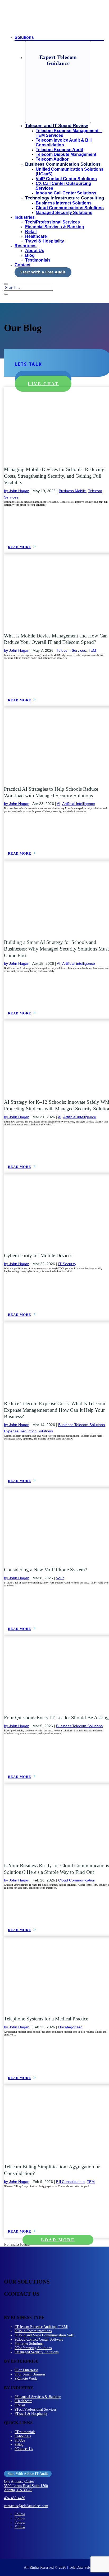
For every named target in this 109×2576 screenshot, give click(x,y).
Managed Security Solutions (64, 213)
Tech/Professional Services (53, 222)
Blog (30, 255)
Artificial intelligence (79, 804)
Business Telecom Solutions (81, 1425)
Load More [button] (58, 2240)
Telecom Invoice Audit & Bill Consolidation (64, 143)
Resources (26, 246)
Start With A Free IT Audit (28, 2474)
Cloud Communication (77, 1880)
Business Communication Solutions (63, 164)
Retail (31, 232)
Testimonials (38, 260)
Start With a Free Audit (43, 272)
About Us (35, 251)
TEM (92, 650)
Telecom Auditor (52, 159)
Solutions (24, 37)
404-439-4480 (15, 2498)
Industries (25, 217)
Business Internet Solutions (64, 203)
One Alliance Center (19, 2482)
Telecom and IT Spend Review (56, 126)
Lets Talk (28, 364)
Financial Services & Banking (55, 227)
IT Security (67, 1264)
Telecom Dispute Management (66, 154)
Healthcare (36, 236)
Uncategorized (70, 2027)
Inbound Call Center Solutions (66, 193)
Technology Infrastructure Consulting (65, 198)
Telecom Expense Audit (59, 150)
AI (59, 804)
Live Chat (43, 384)
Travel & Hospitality (45, 241)
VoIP (60, 1578)
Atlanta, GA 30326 (18, 2490)
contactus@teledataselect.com (26, 2506)
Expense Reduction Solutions (28, 1431)
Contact (22, 265)
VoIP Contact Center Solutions (66, 179)
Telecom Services (71, 650)
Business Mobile (72, 491)
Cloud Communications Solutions (70, 208)
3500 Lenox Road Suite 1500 (26, 2486)
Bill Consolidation (70, 2182)
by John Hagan (17, 491)
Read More (20, 547)
